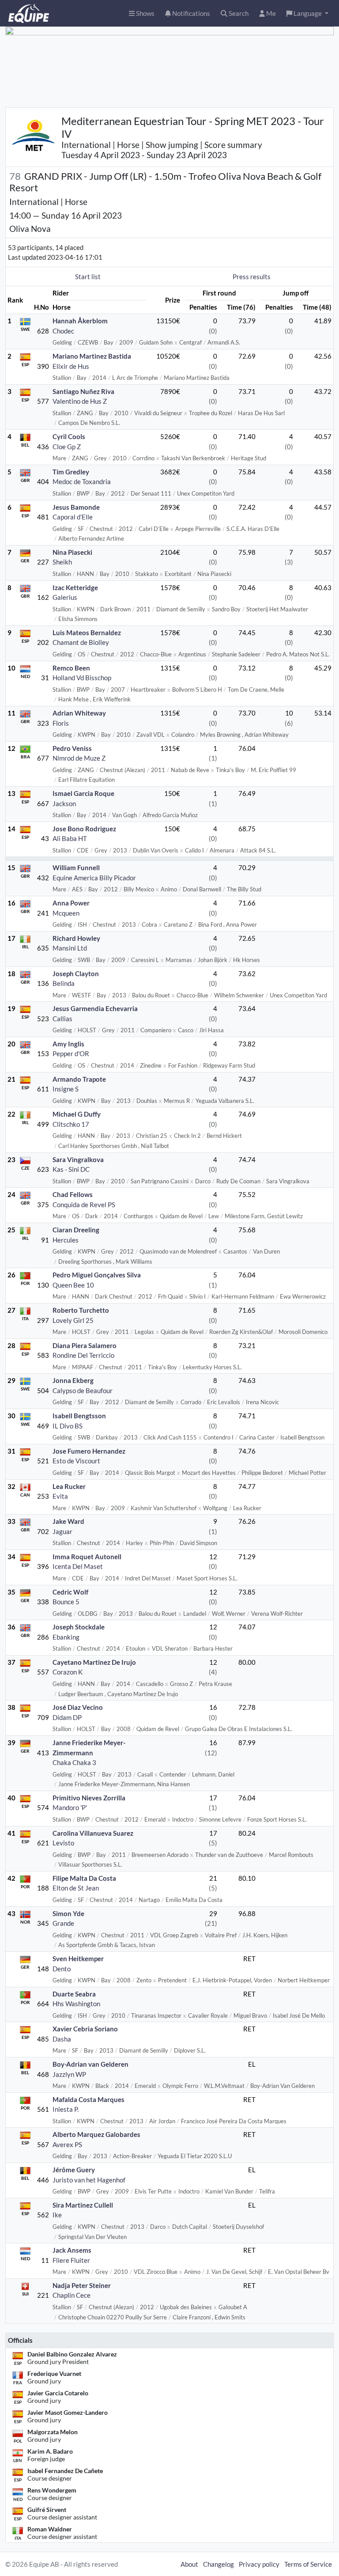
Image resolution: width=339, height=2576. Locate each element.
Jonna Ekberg (73, 1380)
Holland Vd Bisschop (82, 678)
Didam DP (67, 1717)
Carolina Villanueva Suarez (93, 1833)
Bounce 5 (66, 1602)
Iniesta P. (66, 2109)
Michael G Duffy (77, 1114)
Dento (62, 1969)
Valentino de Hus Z (80, 401)
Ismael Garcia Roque (83, 793)
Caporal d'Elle (73, 517)
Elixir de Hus (71, 366)
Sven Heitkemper (78, 1959)
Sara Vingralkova (78, 1159)
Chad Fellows (73, 1194)
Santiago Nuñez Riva (83, 391)
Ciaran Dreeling (76, 1230)
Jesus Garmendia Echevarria (95, 1008)
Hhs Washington (76, 2004)
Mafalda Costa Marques (89, 2099)
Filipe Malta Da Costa (84, 1878)
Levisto (63, 1843)
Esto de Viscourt (76, 1461)
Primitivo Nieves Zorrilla (89, 1798)
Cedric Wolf (70, 1592)
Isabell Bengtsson (79, 1416)
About (189, 2564)
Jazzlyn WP (69, 2074)
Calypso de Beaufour (83, 1390)
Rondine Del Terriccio (83, 1355)
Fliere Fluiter (71, 2260)
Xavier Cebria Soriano (85, 2029)
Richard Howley (76, 938)
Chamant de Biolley (81, 642)
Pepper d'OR (71, 1053)
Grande (63, 1923)
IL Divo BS (68, 1426)
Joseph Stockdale (79, 1627)
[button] (307, 13)
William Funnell (76, 868)
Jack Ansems (72, 2250)
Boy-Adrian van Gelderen (90, 2064)
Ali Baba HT (70, 838)
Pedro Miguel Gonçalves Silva (97, 1275)
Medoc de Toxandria (82, 481)
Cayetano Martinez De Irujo (94, 1662)
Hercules (66, 1240)
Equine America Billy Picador (94, 878)
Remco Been (71, 668)
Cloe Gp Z (67, 447)
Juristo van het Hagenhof (89, 2180)
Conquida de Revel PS (84, 1205)
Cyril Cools (69, 436)
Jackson (64, 803)
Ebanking (66, 1637)
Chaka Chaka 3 (74, 1762)
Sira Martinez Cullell (83, 2205)
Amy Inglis (68, 1044)
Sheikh (62, 562)
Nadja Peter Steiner (82, 2285)
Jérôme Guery (74, 2170)
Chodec (63, 331)
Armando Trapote (79, 1079)
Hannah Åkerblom (80, 321)
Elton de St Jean (76, 1888)
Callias (62, 1019)
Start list (88, 277)
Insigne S (66, 1089)
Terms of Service (308, 2564)
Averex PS (67, 2144)
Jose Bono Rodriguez (84, 829)
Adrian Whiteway (79, 713)
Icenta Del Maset (78, 1566)
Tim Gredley (71, 472)
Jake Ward (68, 1521)
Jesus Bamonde (76, 507)
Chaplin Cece (72, 2295)
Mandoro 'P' (70, 1807)
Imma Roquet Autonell (87, 1557)
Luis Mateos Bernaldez (87, 633)
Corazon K (68, 1672)
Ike (57, 2215)
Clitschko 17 (71, 1124)
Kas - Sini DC (71, 1169)
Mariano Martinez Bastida (92, 356)
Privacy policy (259, 2564)
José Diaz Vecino (78, 1707)
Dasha (62, 2039)
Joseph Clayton (76, 974)
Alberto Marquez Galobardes (96, 2134)
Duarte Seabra (74, 1994)
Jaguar (62, 1531)
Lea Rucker (69, 1486)
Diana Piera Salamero (85, 1345)
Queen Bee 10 (73, 1285)
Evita (60, 1496)
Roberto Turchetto (81, 1310)
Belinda (64, 983)
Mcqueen (66, 913)
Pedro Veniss (72, 748)
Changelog (218, 2564)
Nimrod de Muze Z (79, 758)
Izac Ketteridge (75, 587)
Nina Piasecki (72, 552)
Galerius (65, 597)
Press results (252, 277)
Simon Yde (68, 1913)
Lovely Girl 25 (73, 1320)
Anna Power (71, 903)
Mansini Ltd (70, 948)
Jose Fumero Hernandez (89, 1451)
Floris (61, 723)
